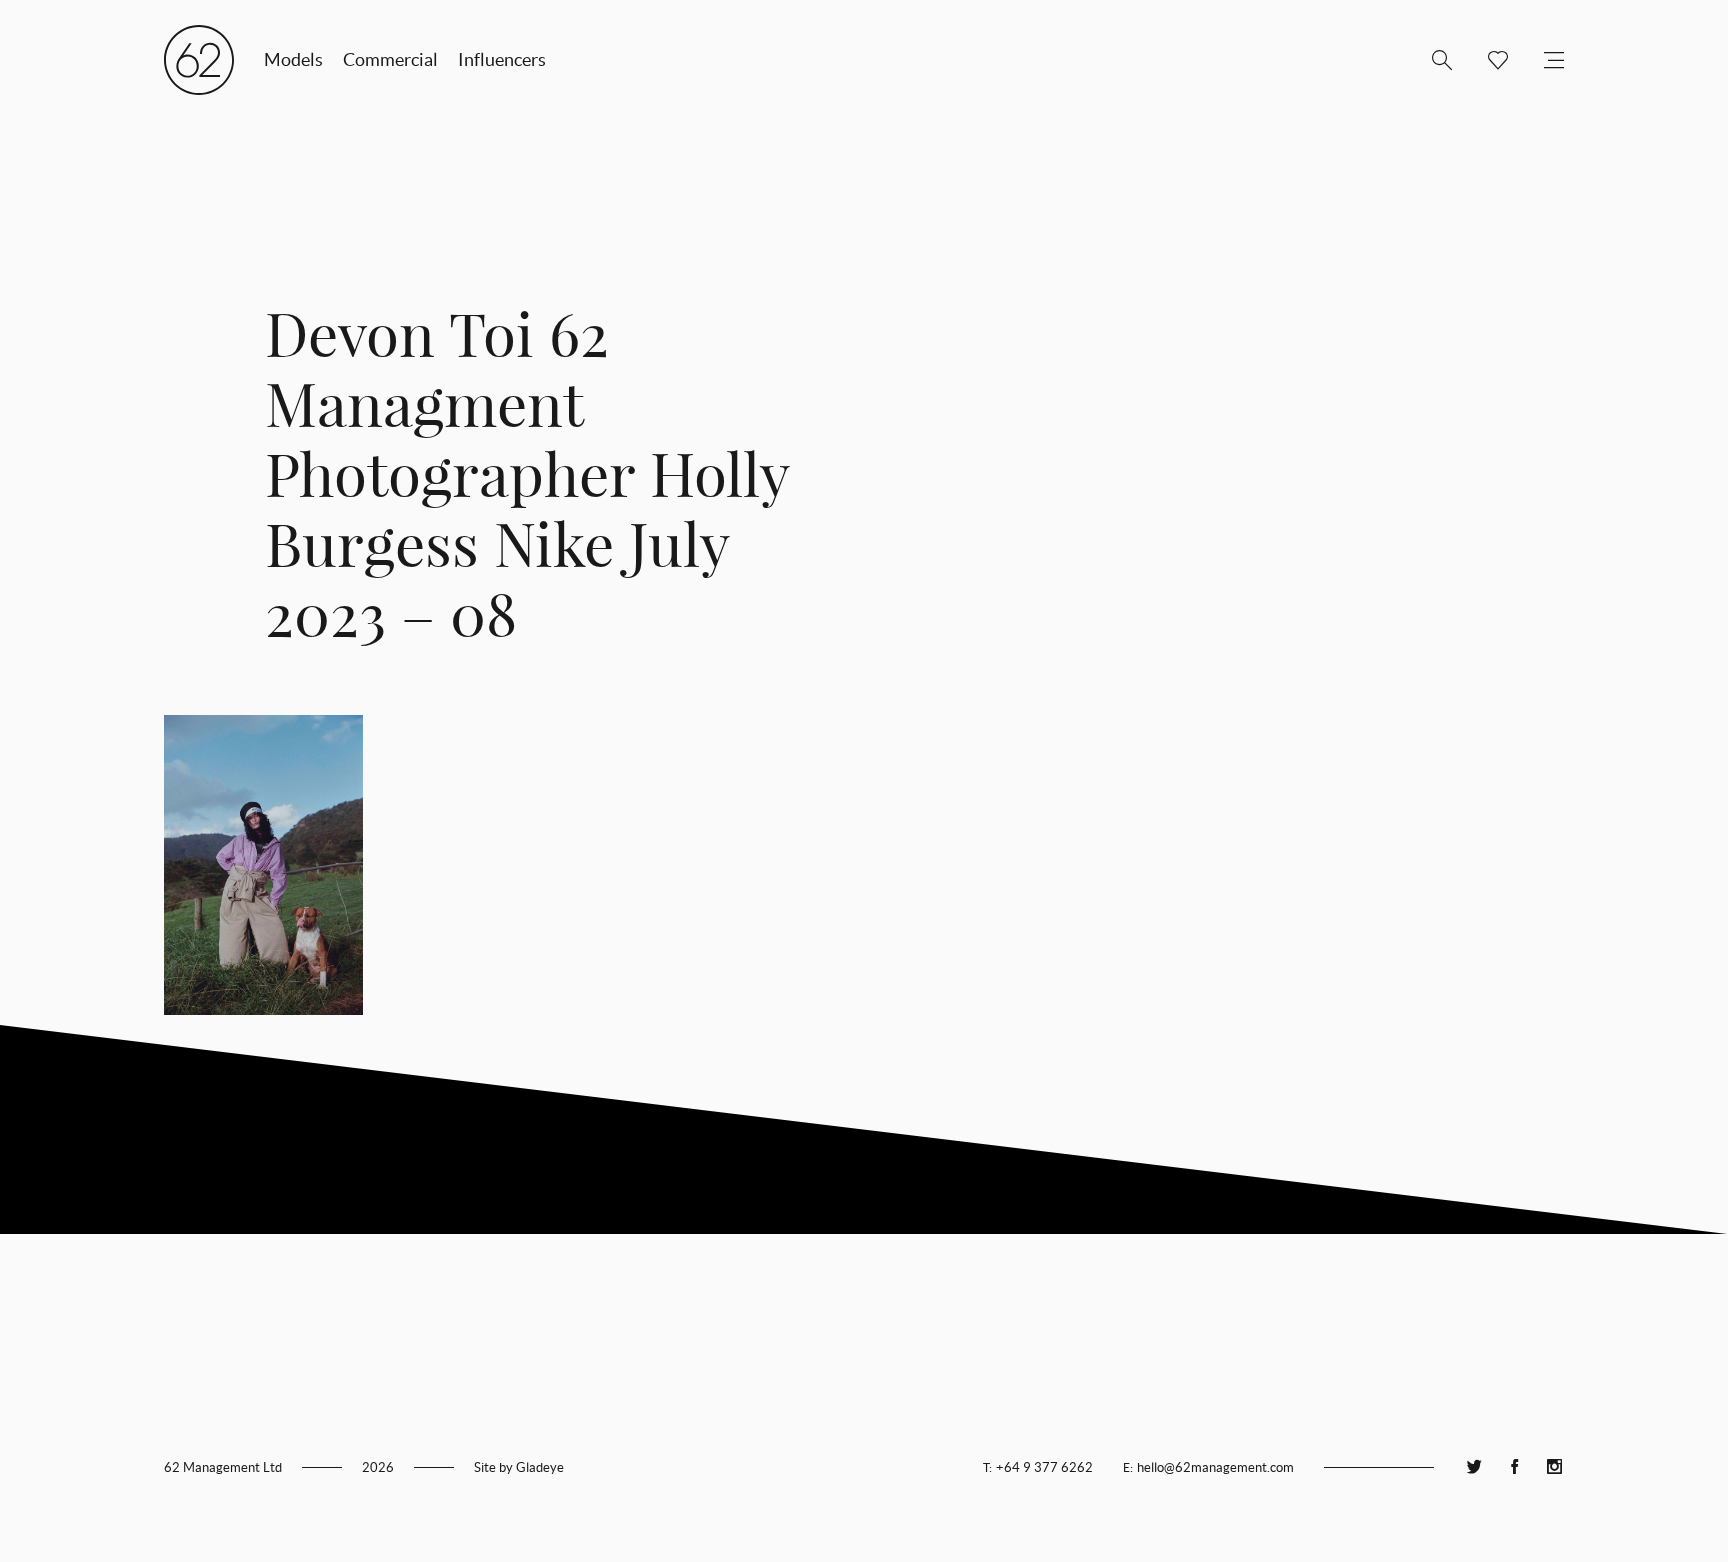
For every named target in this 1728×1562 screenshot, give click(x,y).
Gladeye (540, 1467)
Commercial (390, 59)
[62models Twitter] (1474, 1467)
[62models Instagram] (1554, 1467)
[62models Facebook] (1514, 1467)
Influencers (502, 59)
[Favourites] (1490, 60)
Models (293, 59)
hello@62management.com (1215, 1467)
